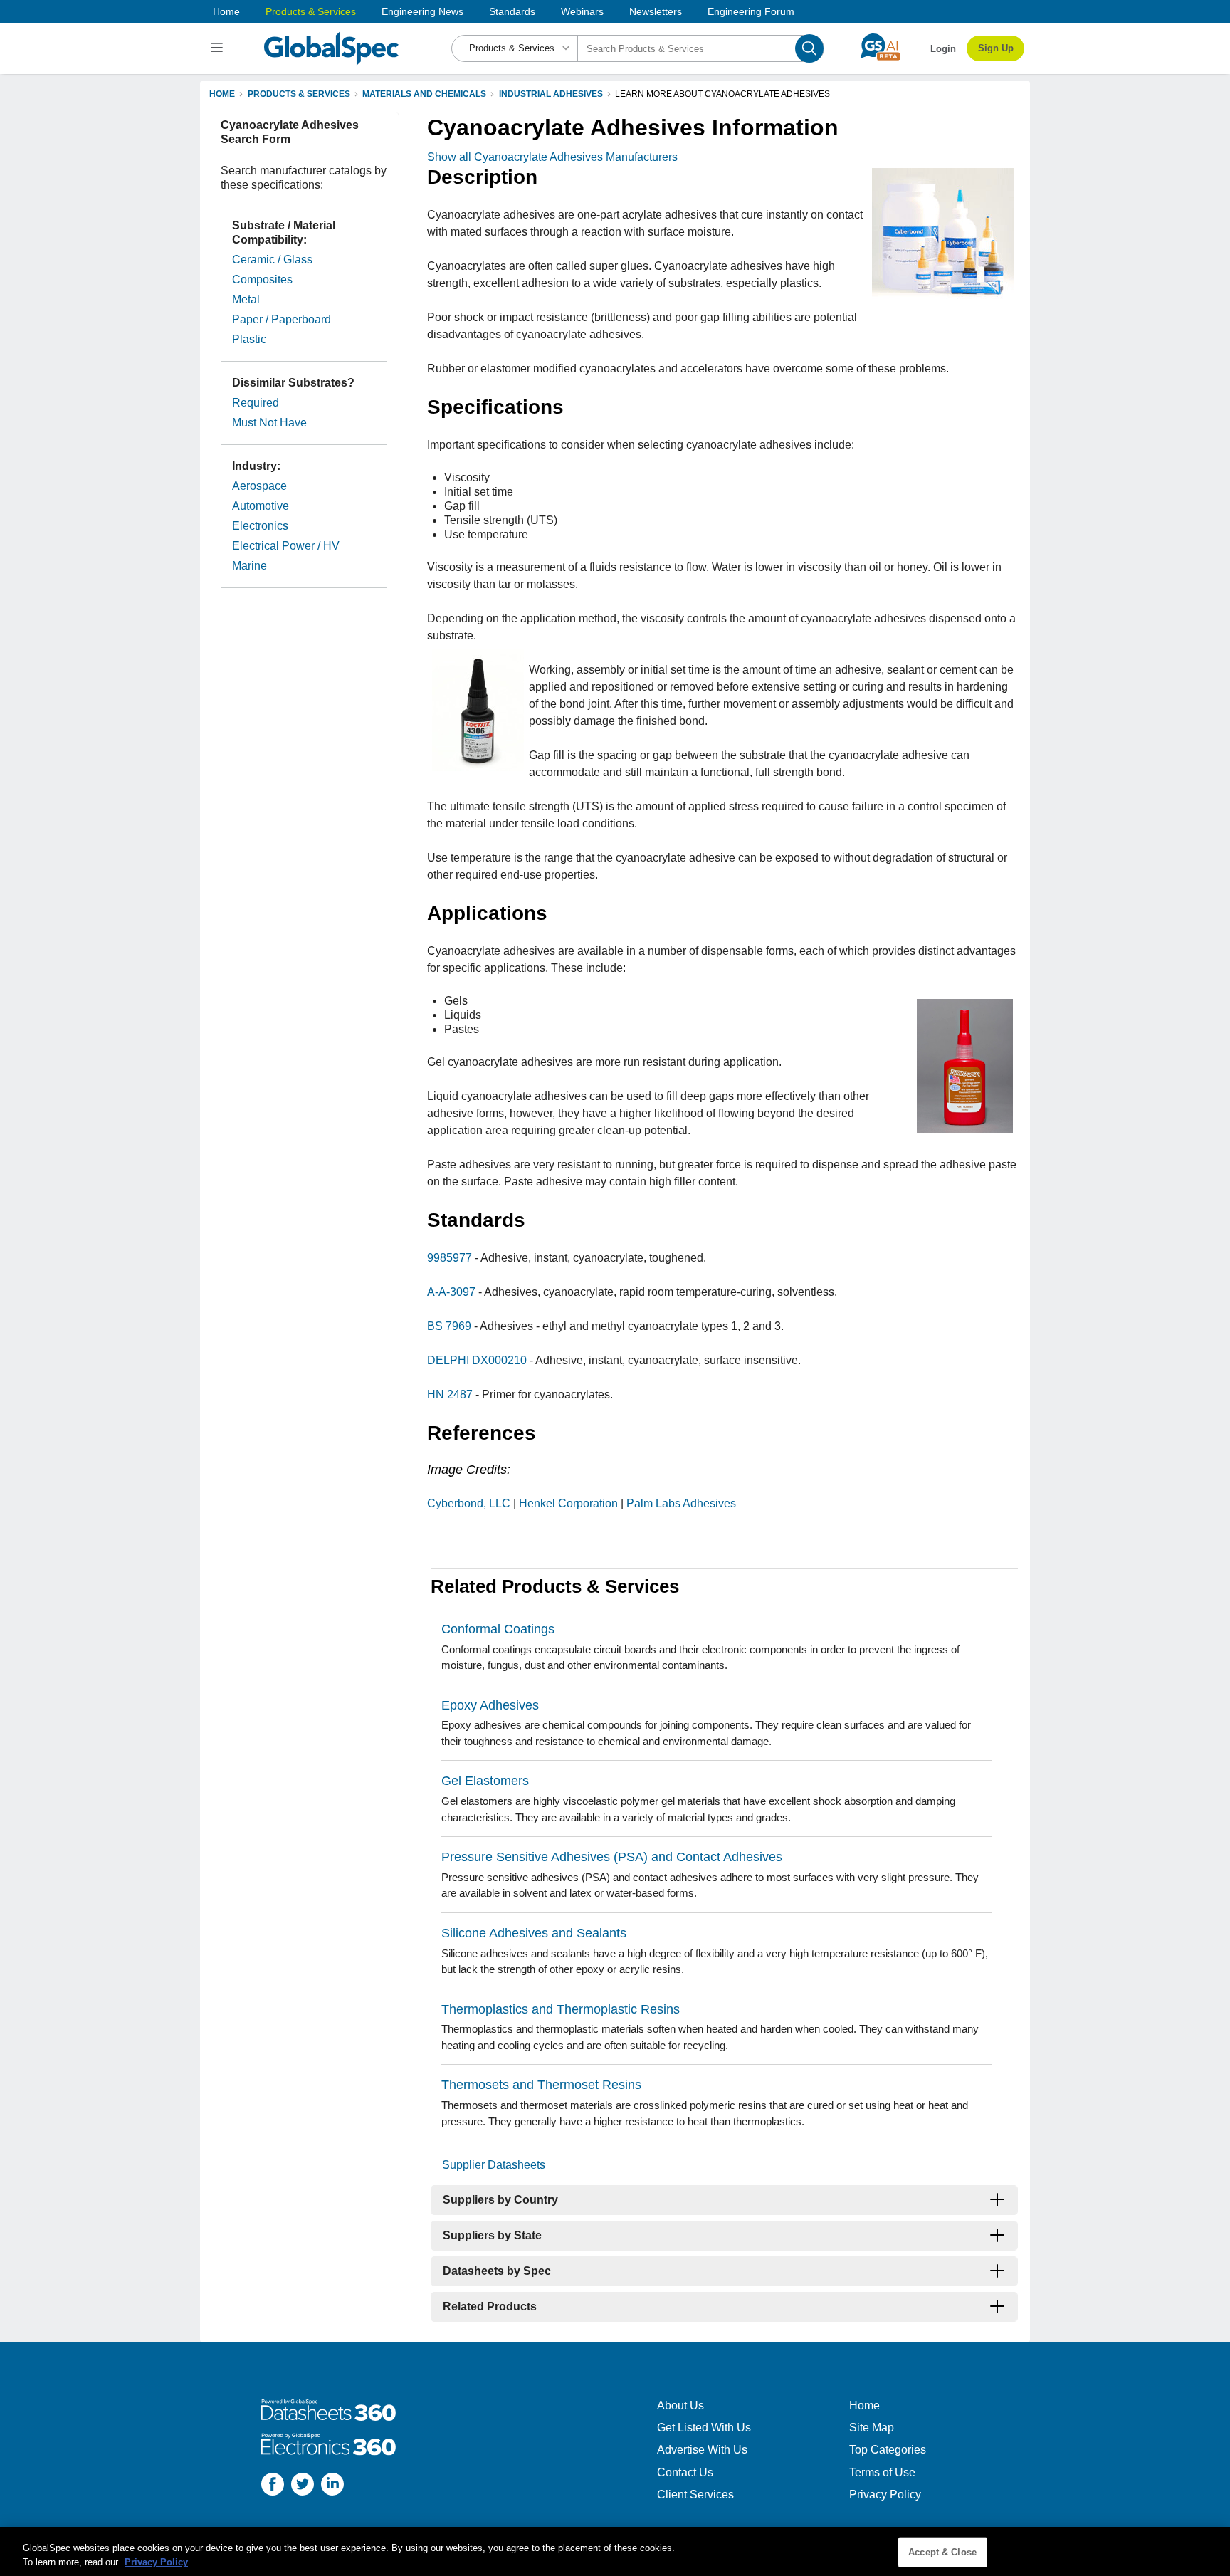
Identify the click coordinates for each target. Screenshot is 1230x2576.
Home (226, 11)
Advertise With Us (702, 2450)
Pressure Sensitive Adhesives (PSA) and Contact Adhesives (612, 1857)
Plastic (249, 339)
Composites (262, 279)
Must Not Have (269, 423)
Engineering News (422, 11)
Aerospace (259, 486)
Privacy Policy (885, 2494)
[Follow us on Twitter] (303, 2486)
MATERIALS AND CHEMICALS (424, 94)
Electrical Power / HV (286, 546)
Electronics (260, 526)
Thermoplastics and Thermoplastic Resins (561, 2009)
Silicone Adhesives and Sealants (534, 1933)
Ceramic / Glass (272, 260)
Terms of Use (882, 2472)
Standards (512, 11)
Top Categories (888, 2450)
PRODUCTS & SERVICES (299, 94)
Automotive (261, 506)
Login (943, 49)
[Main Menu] (219, 48)
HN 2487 (450, 1394)
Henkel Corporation (568, 1503)
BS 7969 (449, 1326)
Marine (249, 566)
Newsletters (656, 11)
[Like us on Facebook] (273, 2486)
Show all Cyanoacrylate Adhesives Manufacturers (552, 157)
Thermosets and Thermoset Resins (541, 2085)
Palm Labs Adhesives (681, 1503)
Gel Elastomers (485, 1781)
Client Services (695, 2494)
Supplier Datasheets (494, 2165)
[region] (615, 2551)
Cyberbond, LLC (469, 1503)
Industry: (256, 466)
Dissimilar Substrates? (293, 383)
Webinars (582, 11)
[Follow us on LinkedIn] (332, 2486)
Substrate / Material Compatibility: (284, 232)
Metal (246, 299)
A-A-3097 (451, 1292)
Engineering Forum (751, 11)
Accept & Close (942, 2552)
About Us (680, 2405)
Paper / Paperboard (282, 319)
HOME (222, 94)
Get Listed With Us (704, 2428)
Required (256, 403)
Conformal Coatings (498, 1629)
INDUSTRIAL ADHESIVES (551, 94)
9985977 (450, 1258)
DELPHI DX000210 (477, 1360)
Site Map (872, 2428)
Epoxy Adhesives (490, 1705)
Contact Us (685, 2472)
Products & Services (311, 11)
